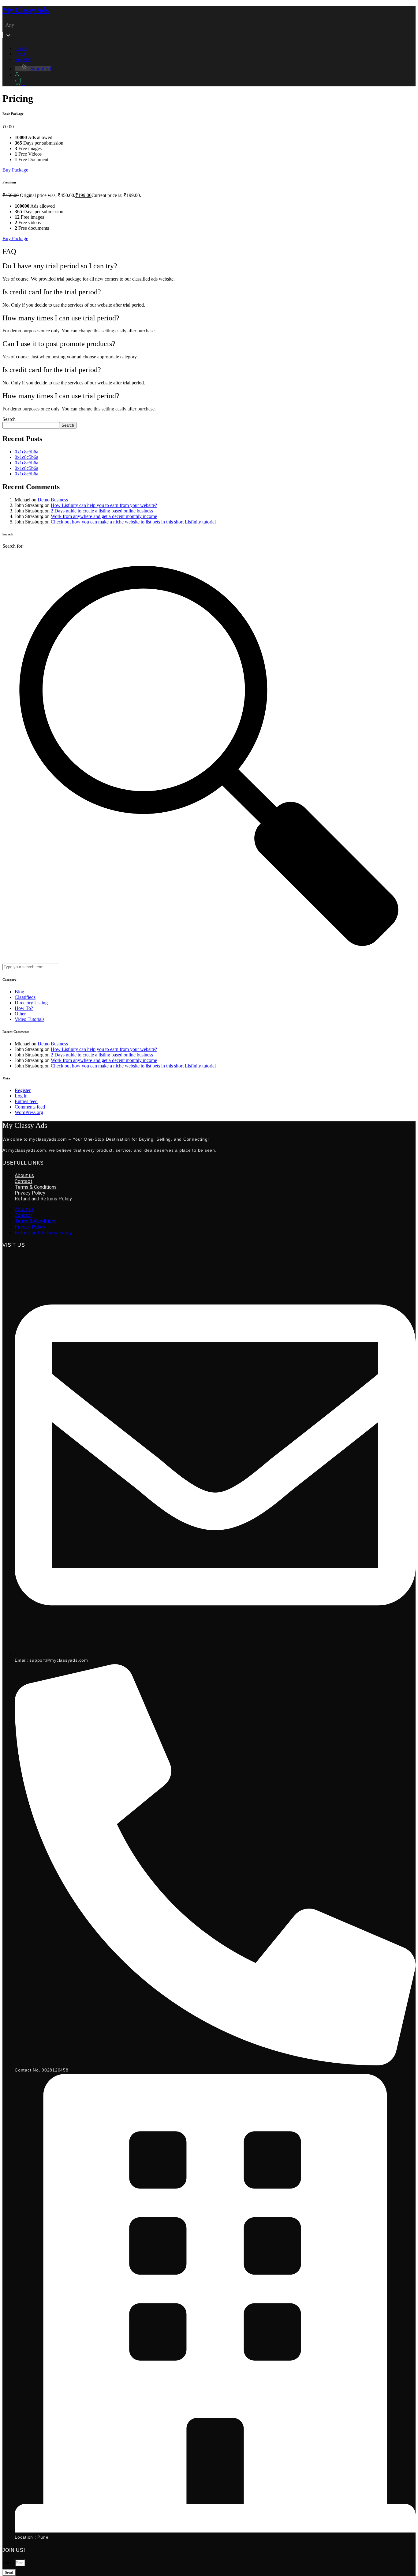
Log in (21, 1096)
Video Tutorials (30, 1019)
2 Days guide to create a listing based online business (102, 511)
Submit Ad (41, 69)
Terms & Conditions (36, 1187)
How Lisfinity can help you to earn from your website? (104, 505)
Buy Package (15, 170)
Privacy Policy (30, 1193)
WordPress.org (29, 1112)
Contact (24, 1181)
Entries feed (26, 1101)
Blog (19, 992)
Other (20, 1014)
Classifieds (25, 997)
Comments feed (30, 1107)
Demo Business (53, 500)
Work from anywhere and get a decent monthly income (104, 516)
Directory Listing (31, 1003)
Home (21, 48)
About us (24, 1175)
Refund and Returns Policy (43, 1199)
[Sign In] (17, 75)
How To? (24, 1008)
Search (9, 419)
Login (21, 54)
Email (9, 2562)
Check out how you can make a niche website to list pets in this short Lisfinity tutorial (133, 522)
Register (23, 59)
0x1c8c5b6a (26, 452)
